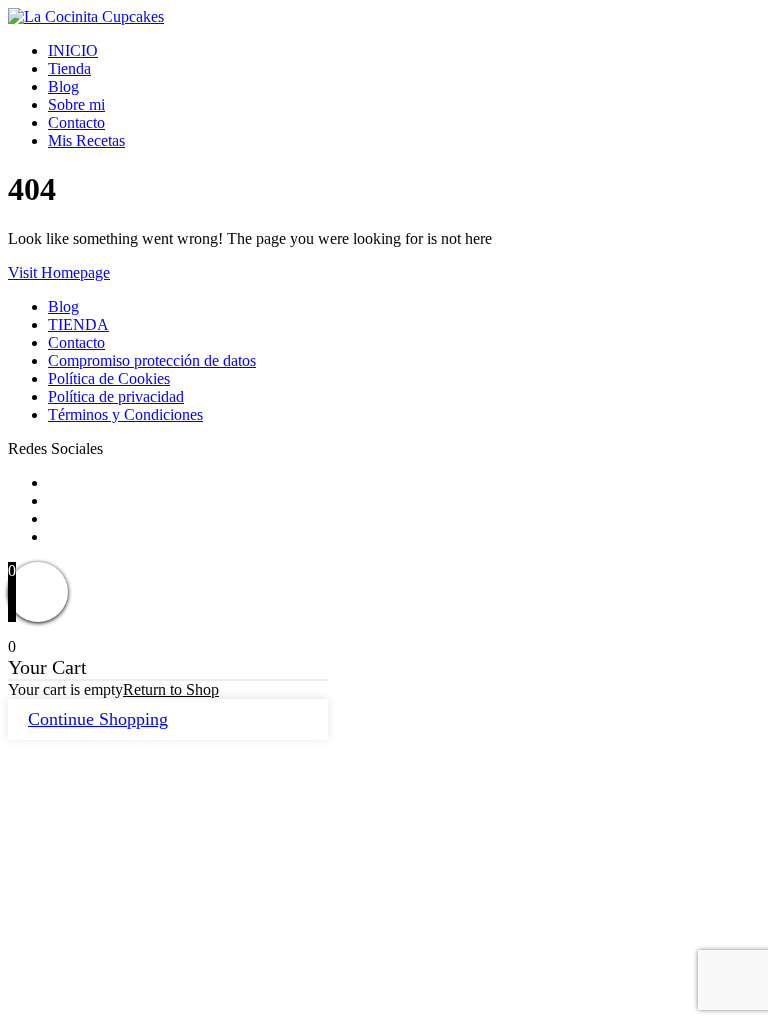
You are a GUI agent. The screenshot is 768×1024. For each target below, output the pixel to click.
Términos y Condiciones (125, 414)
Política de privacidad (116, 396)
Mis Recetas (86, 140)
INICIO (73, 50)
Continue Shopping (98, 719)
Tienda (69, 68)
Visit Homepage (59, 272)
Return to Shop (171, 689)
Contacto (76, 122)
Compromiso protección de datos (152, 360)
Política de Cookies (109, 378)
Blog (63, 86)
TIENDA (78, 324)
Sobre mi (76, 104)
